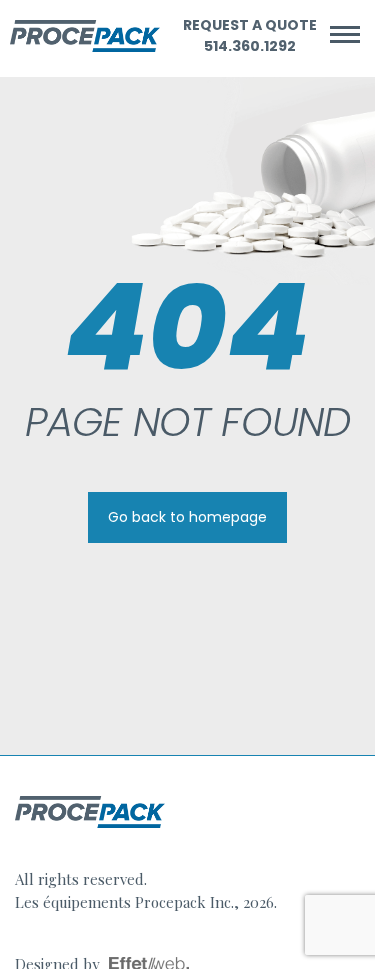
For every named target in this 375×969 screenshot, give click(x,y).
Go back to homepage (187, 517)
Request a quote (250, 25)
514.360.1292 (250, 46)
